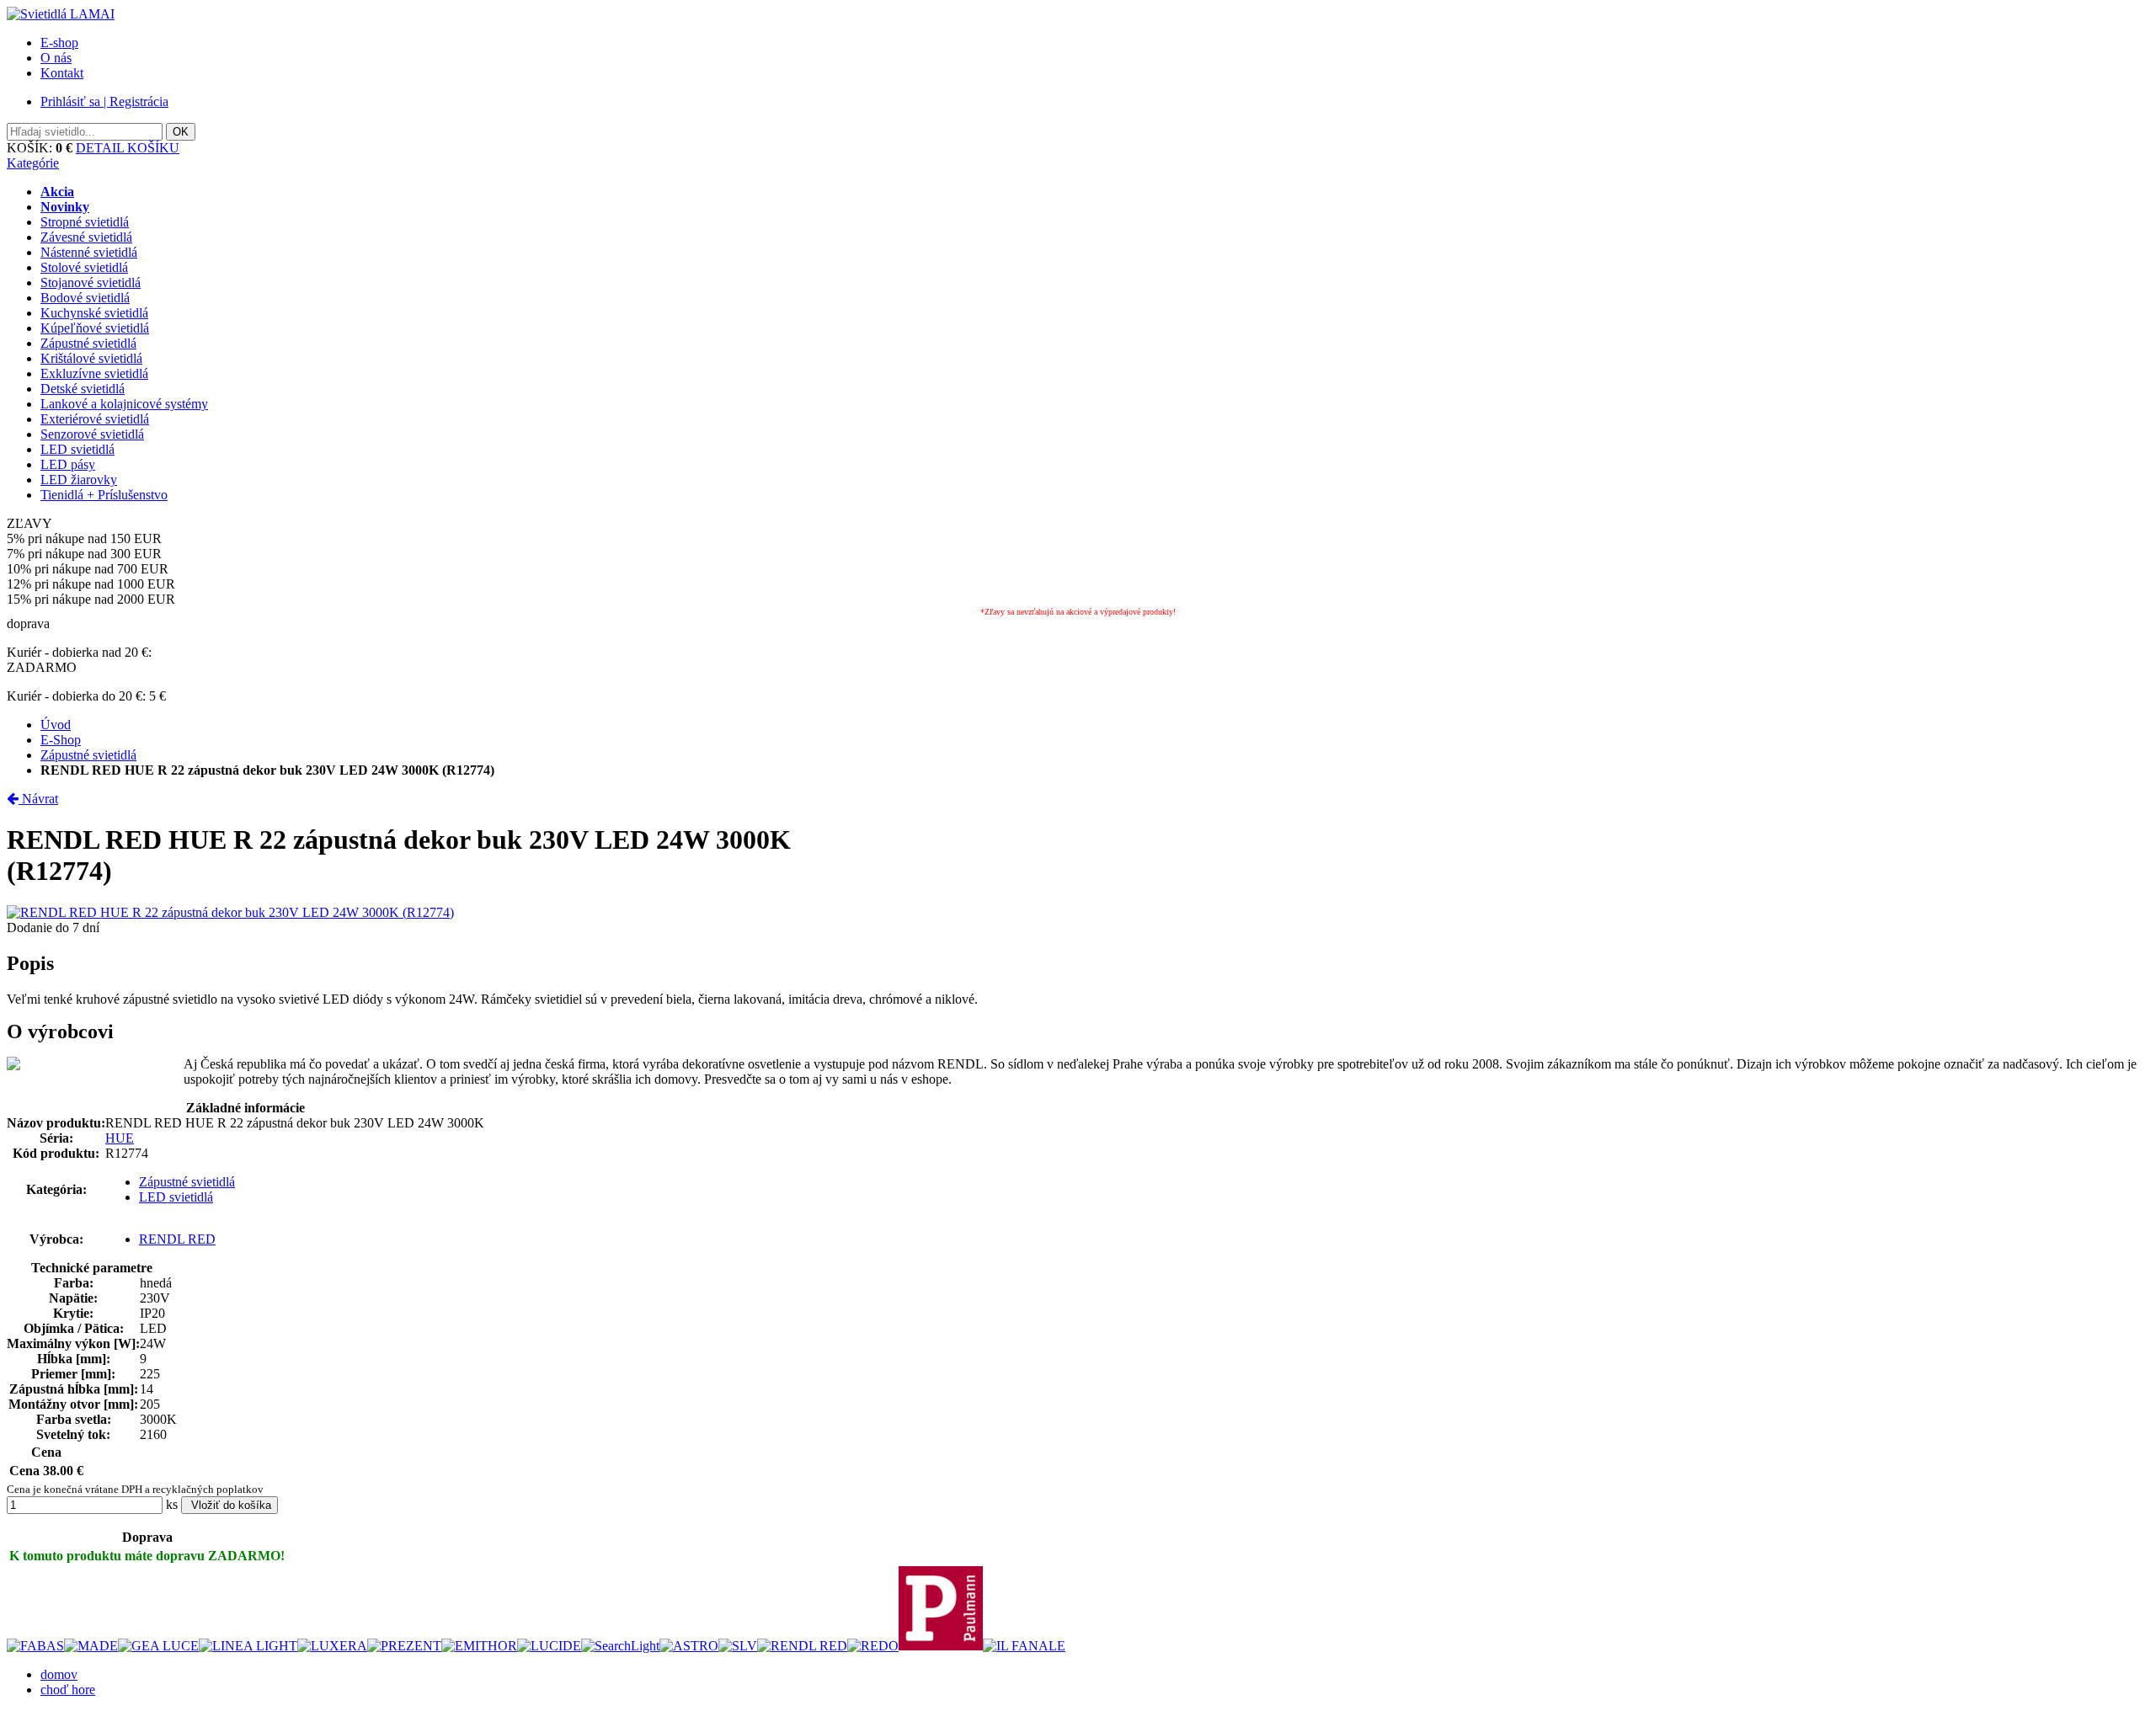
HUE (120, 1138)
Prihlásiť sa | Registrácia (104, 101)
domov (59, 1674)
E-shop (59, 43)
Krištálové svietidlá (91, 358)
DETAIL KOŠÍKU (128, 148)
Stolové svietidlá (84, 267)
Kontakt (62, 73)
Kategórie (33, 163)
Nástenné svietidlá (89, 252)
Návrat (38, 799)
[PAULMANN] (941, 1646)
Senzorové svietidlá (92, 434)
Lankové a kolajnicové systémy (124, 404)
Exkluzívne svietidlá (94, 373)
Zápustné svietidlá (88, 343)
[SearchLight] (620, 1646)
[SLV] (738, 1646)
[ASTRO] (689, 1646)
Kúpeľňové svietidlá (95, 328)
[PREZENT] (404, 1646)
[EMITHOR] (479, 1646)
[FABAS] (35, 1646)
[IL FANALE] (1024, 1646)
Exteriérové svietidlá (95, 419)
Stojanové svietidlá (91, 283)
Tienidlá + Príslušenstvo (104, 495)
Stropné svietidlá (85, 222)
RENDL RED (177, 1239)
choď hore (68, 1690)
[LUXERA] (332, 1646)
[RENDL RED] (802, 1646)
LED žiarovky (79, 480)
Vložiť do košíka (229, 1505)
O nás (56, 58)
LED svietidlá (77, 449)
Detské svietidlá (83, 389)
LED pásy (68, 464)
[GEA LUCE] (158, 1646)
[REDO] (873, 1646)
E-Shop (61, 740)
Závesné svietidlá (86, 237)
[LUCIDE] (549, 1646)
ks (172, 1504)
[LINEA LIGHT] (248, 1646)
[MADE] (91, 1646)
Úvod (56, 725)
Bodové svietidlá (85, 298)
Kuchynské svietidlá (94, 313)
